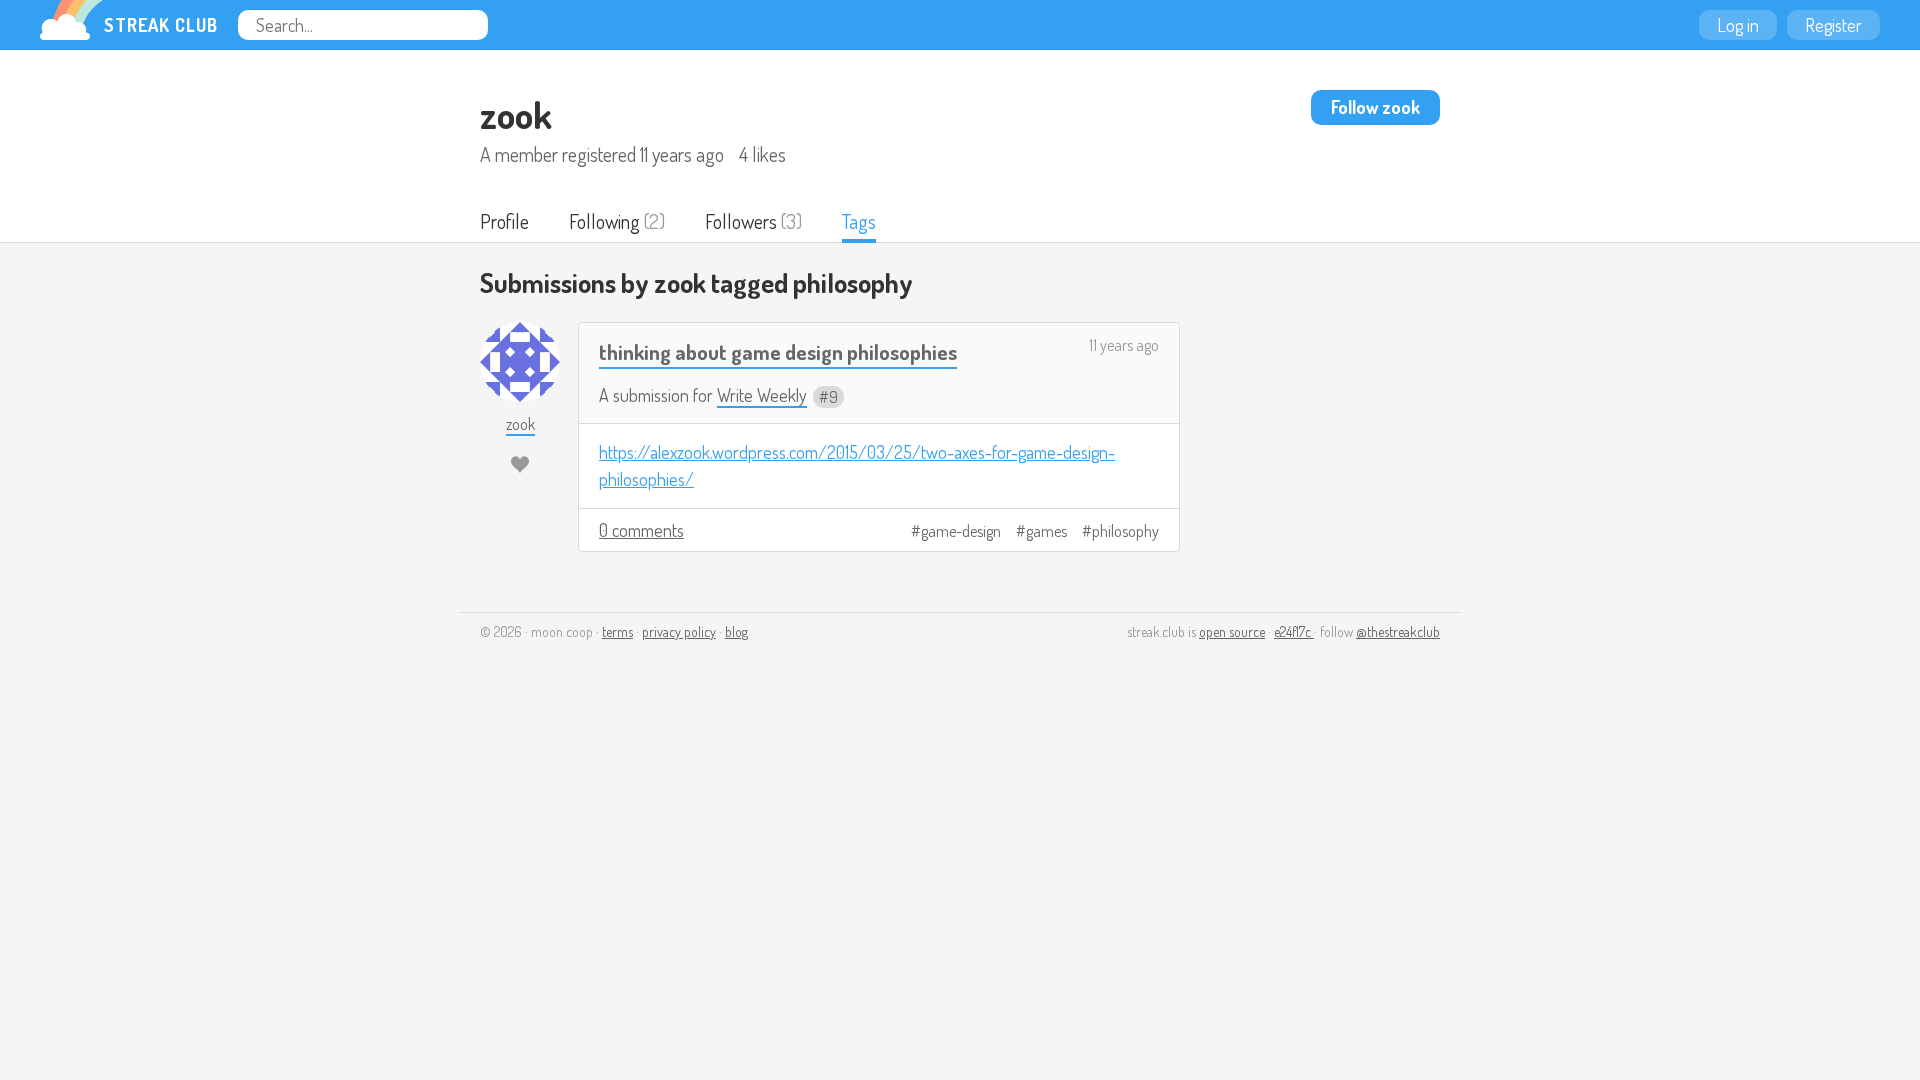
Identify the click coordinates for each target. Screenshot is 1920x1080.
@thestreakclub (1398, 631)
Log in (1738, 25)
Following (604, 221)
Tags (859, 221)
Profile (504, 221)
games (1046, 531)
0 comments (641, 530)
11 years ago (1124, 345)
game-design (961, 531)
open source (1232, 631)
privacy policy (679, 631)
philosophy (1125, 531)
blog (736, 631)
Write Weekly (762, 395)
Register (1833, 25)
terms (617, 631)
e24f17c (1294, 631)
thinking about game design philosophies (778, 351)
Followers (741, 221)
